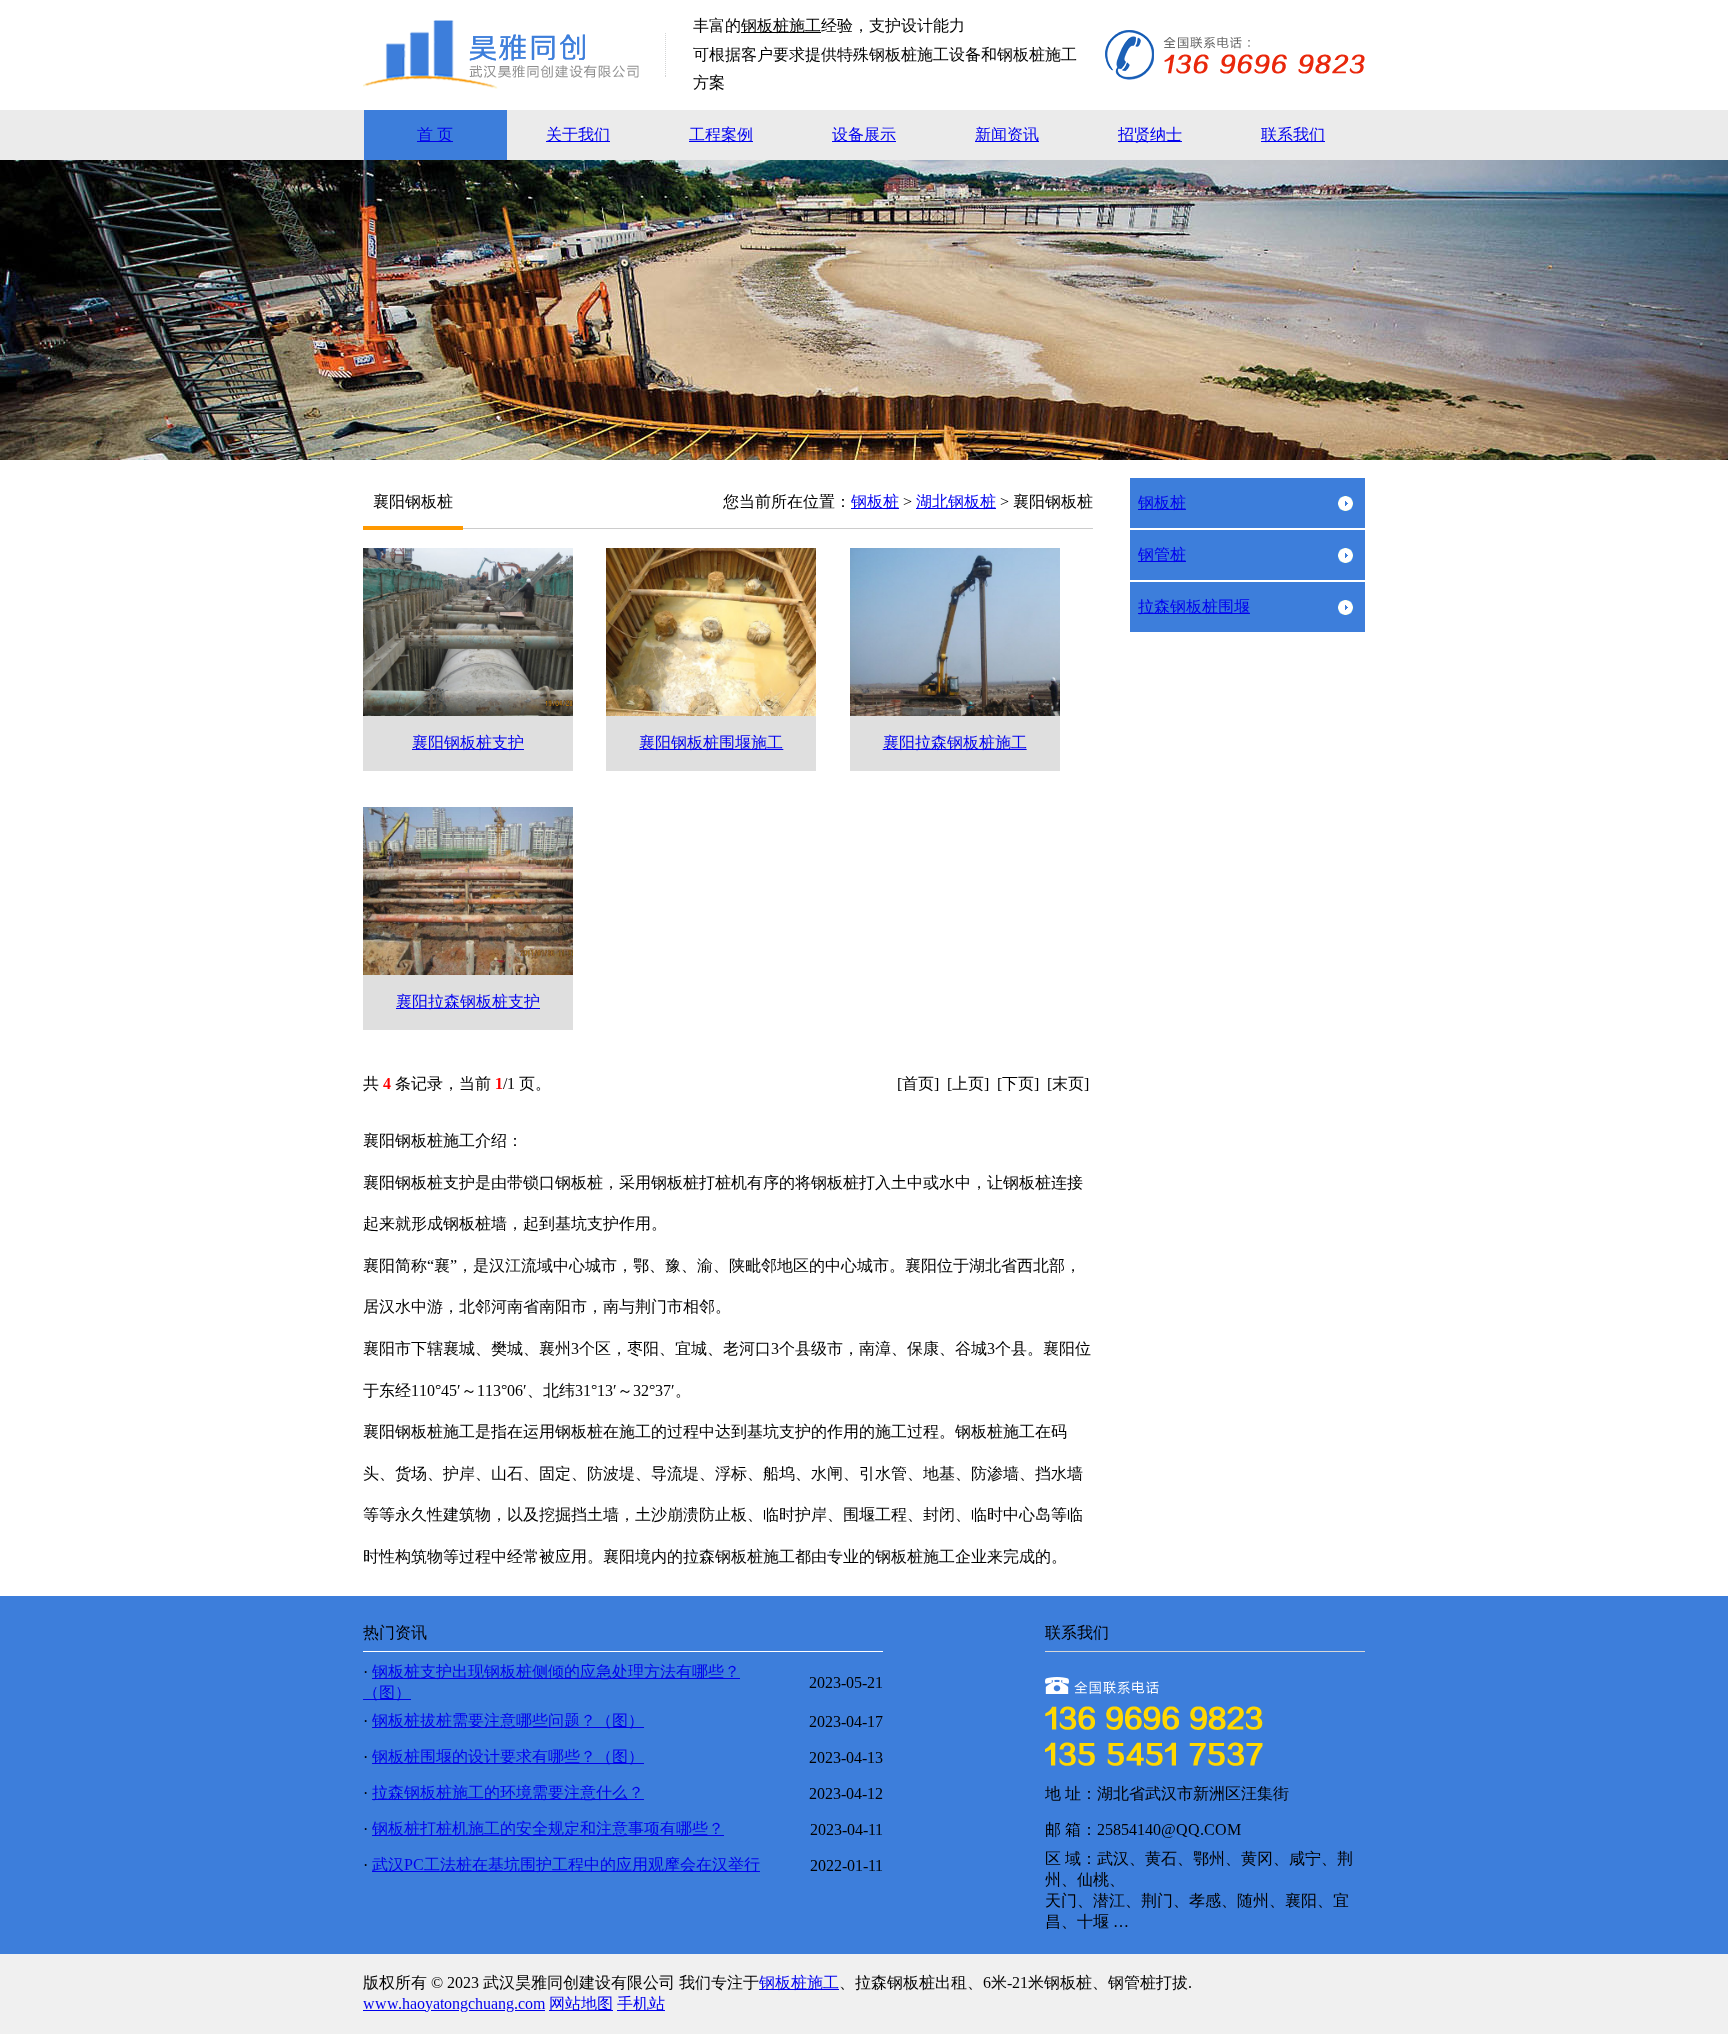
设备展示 (864, 134)
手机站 (641, 2003)
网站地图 (581, 2003)
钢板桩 (875, 501)
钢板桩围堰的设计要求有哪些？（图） (508, 1756)
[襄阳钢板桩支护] (468, 710)
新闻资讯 (1007, 134)
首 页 (435, 134)
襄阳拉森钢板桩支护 (468, 1001)
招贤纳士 (1150, 134)
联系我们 (1293, 134)
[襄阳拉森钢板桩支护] (468, 969)
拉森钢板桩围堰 (1194, 606)
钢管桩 (1162, 554)
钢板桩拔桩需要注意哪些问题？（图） (508, 1720)
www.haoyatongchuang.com (454, 2003)
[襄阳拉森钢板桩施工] (955, 710)
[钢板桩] (528, 84)
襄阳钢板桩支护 (468, 742)
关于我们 (578, 134)
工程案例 (721, 134)
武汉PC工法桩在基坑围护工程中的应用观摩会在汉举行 (566, 1864)
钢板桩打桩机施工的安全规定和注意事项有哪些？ (548, 1828)
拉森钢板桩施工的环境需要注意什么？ (508, 1792)
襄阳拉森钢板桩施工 (955, 742)
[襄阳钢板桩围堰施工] (711, 710)
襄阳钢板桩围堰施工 (711, 742)
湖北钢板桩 (956, 501)
